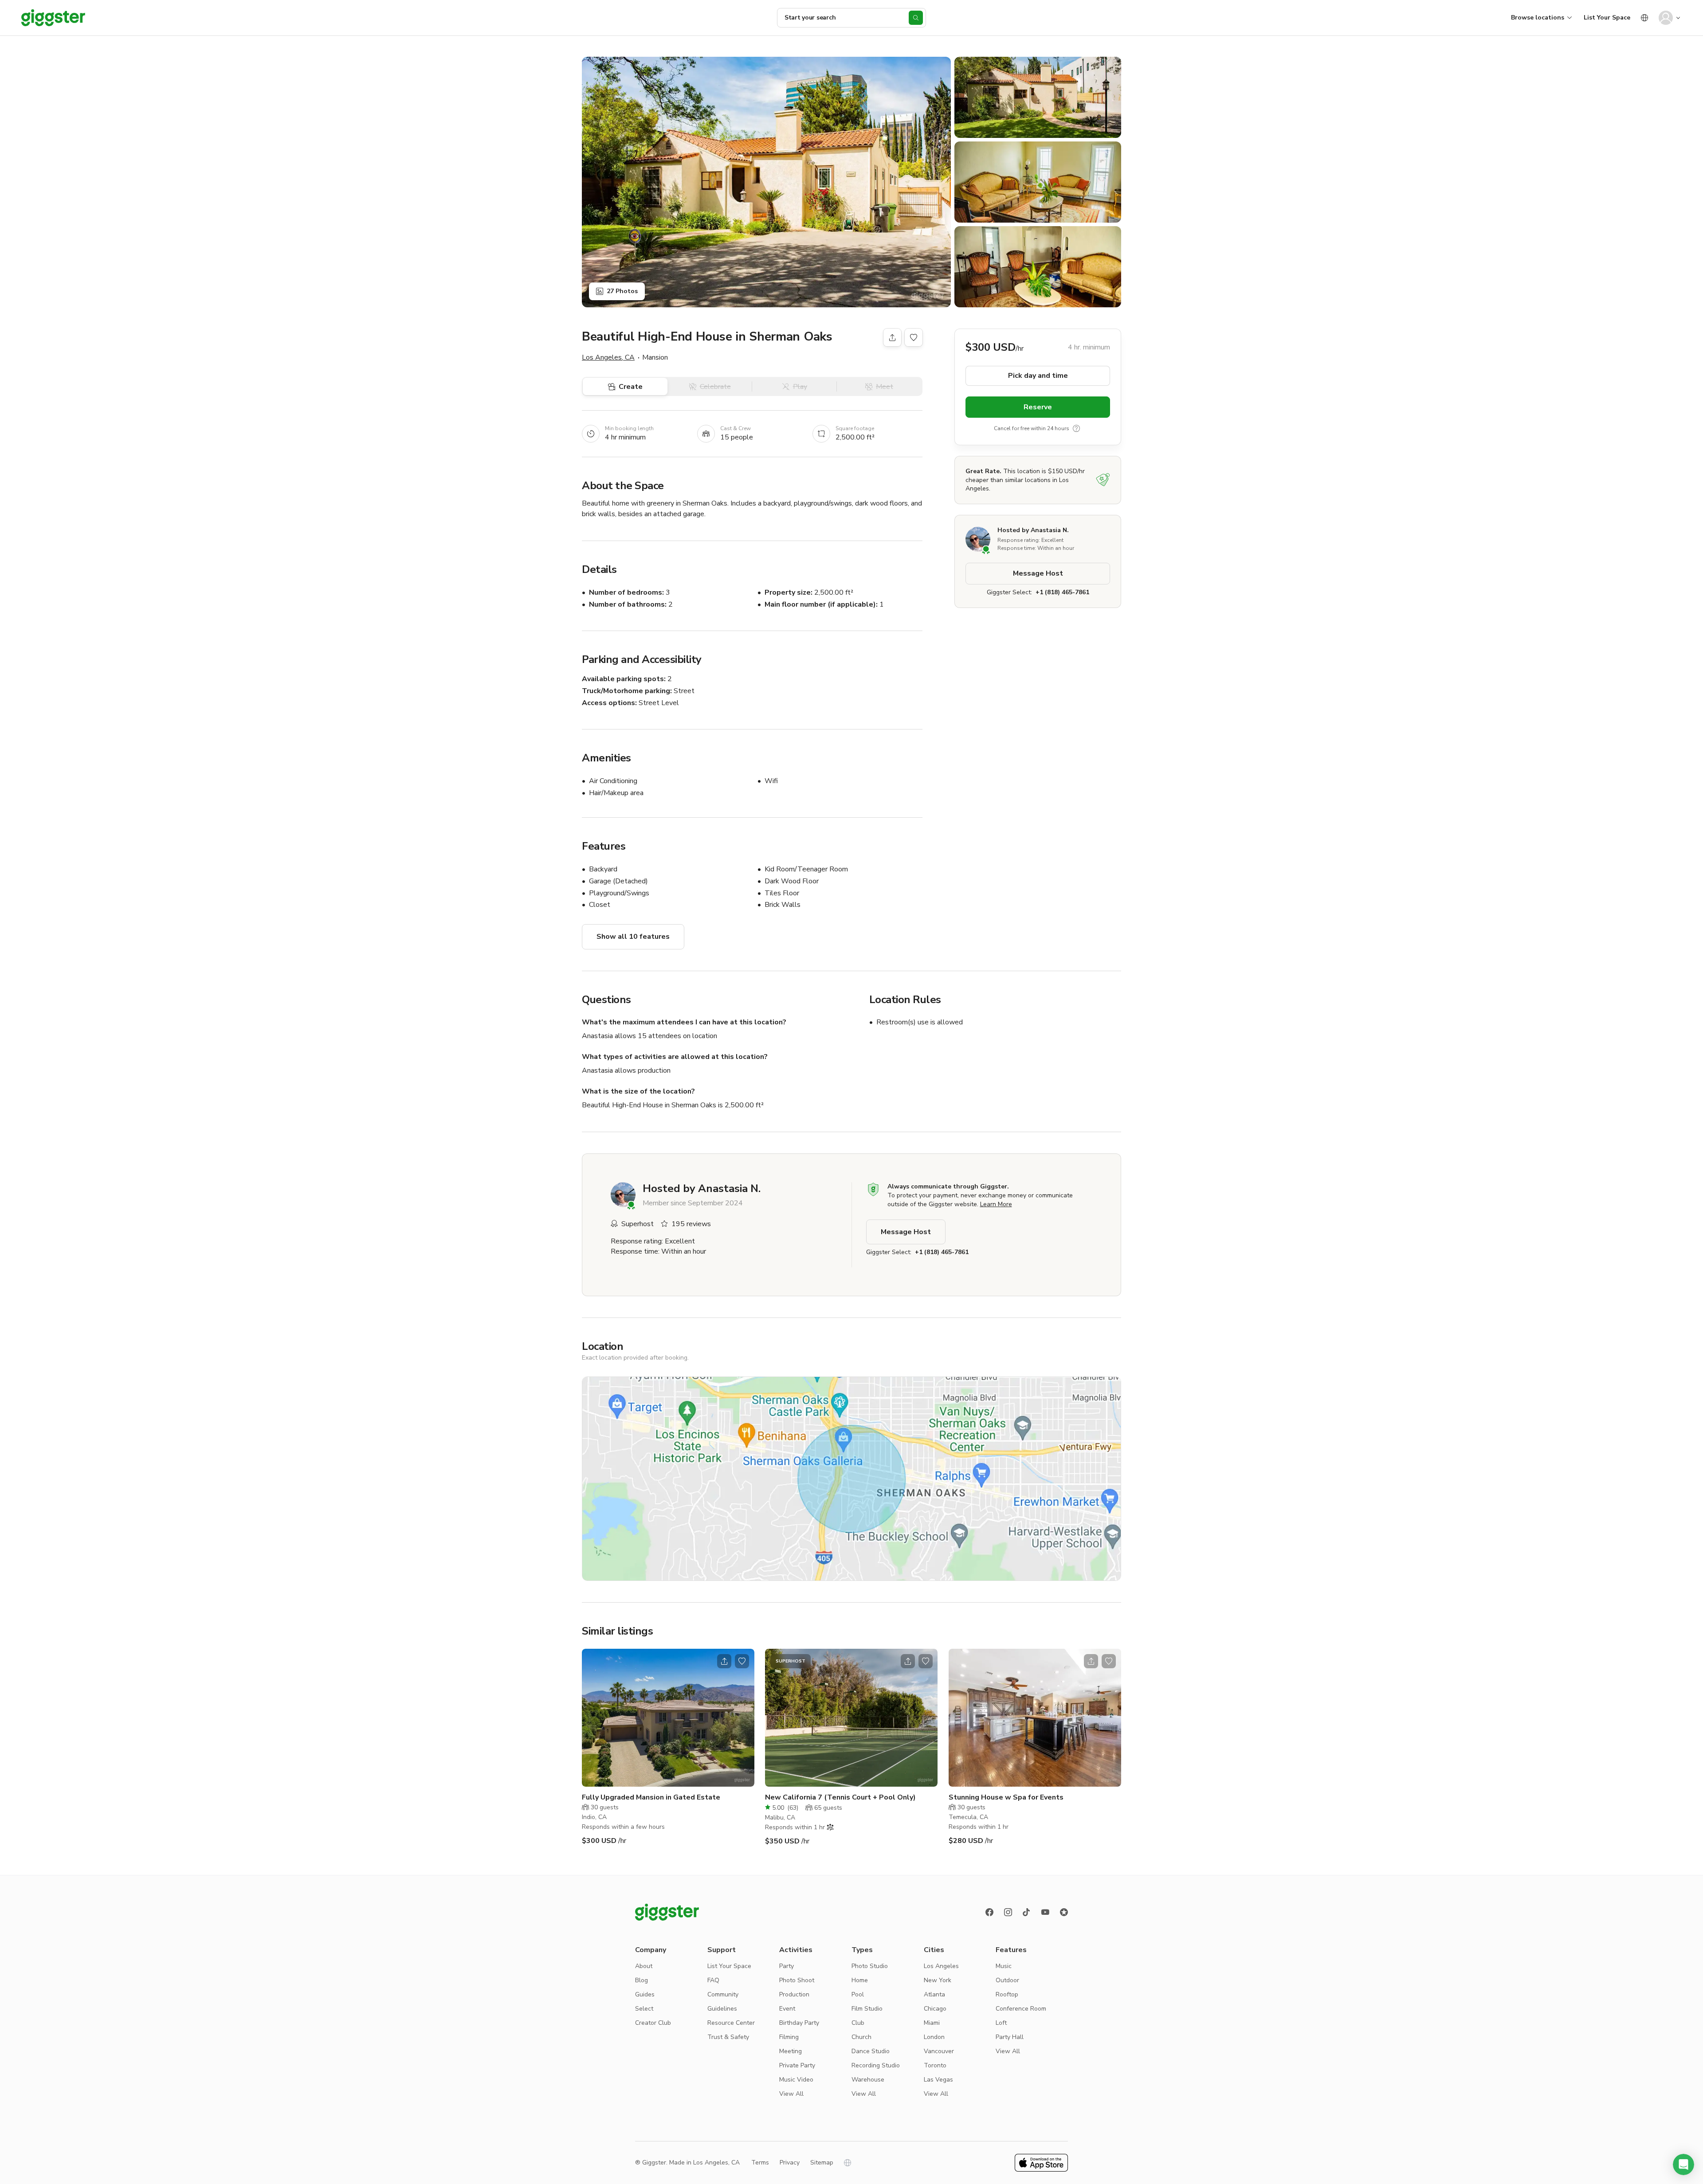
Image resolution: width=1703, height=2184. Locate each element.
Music (1004, 1966)
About (644, 1966)
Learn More (996, 1204)
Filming (789, 2037)
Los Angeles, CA (608, 357)
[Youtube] (1045, 1912)
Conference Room (1021, 2009)
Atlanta (934, 1994)
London (934, 2037)
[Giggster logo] (667, 1912)
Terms (760, 2162)
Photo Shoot (797, 1980)
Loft (1001, 2023)
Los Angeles (941, 1966)
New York (938, 1980)
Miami (932, 2023)
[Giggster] (53, 18)
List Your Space (1607, 18)
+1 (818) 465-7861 (1062, 592)
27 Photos (622, 291)
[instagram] (1008, 1912)
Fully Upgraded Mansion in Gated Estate (651, 1797)
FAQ (713, 1980)
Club (858, 2023)
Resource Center (731, 2023)
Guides (645, 1994)
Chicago (935, 2009)
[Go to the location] (668, 1718)
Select (644, 2009)
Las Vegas (938, 2080)
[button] (1683, 2164)
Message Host (1038, 573)
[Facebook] (989, 1912)
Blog (642, 1980)
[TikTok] (1027, 1912)
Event (787, 2009)
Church (861, 2037)
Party (787, 1966)
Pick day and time (1038, 376)
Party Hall (1010, 2037)
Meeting (791, 2051)
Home (860, 1980)
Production (794, 1994)
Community (723, 1994)
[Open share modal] (724, 1661)
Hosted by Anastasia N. (1033, 530)
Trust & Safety (728, 2037)
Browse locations (1538, 18)
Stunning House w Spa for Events (1006, 1797)
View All (791, 2094)
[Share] (892, 337)
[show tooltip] (1076, 428)
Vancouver (939, 2051)
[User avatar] (1666, 18)
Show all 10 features (633, 937)
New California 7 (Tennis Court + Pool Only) (840, 1797)
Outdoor (1007, 1980)
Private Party (797, 2065)
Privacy (790, 2162)
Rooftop (1007, 1994)
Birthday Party (799, 2023)
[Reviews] (1064, 1912)
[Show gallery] (766, 182)
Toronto (935, 2065)
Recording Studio (876, 2065)
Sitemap (822, 2162)
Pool (858, 1994)
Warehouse (868, 2080)
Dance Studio (871, 2051)
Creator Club (653, 2023)
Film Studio (867, 2009)
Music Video (796, 2080)
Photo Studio (870, 1966)
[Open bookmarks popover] (914, 337)
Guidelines (722, 2009)
